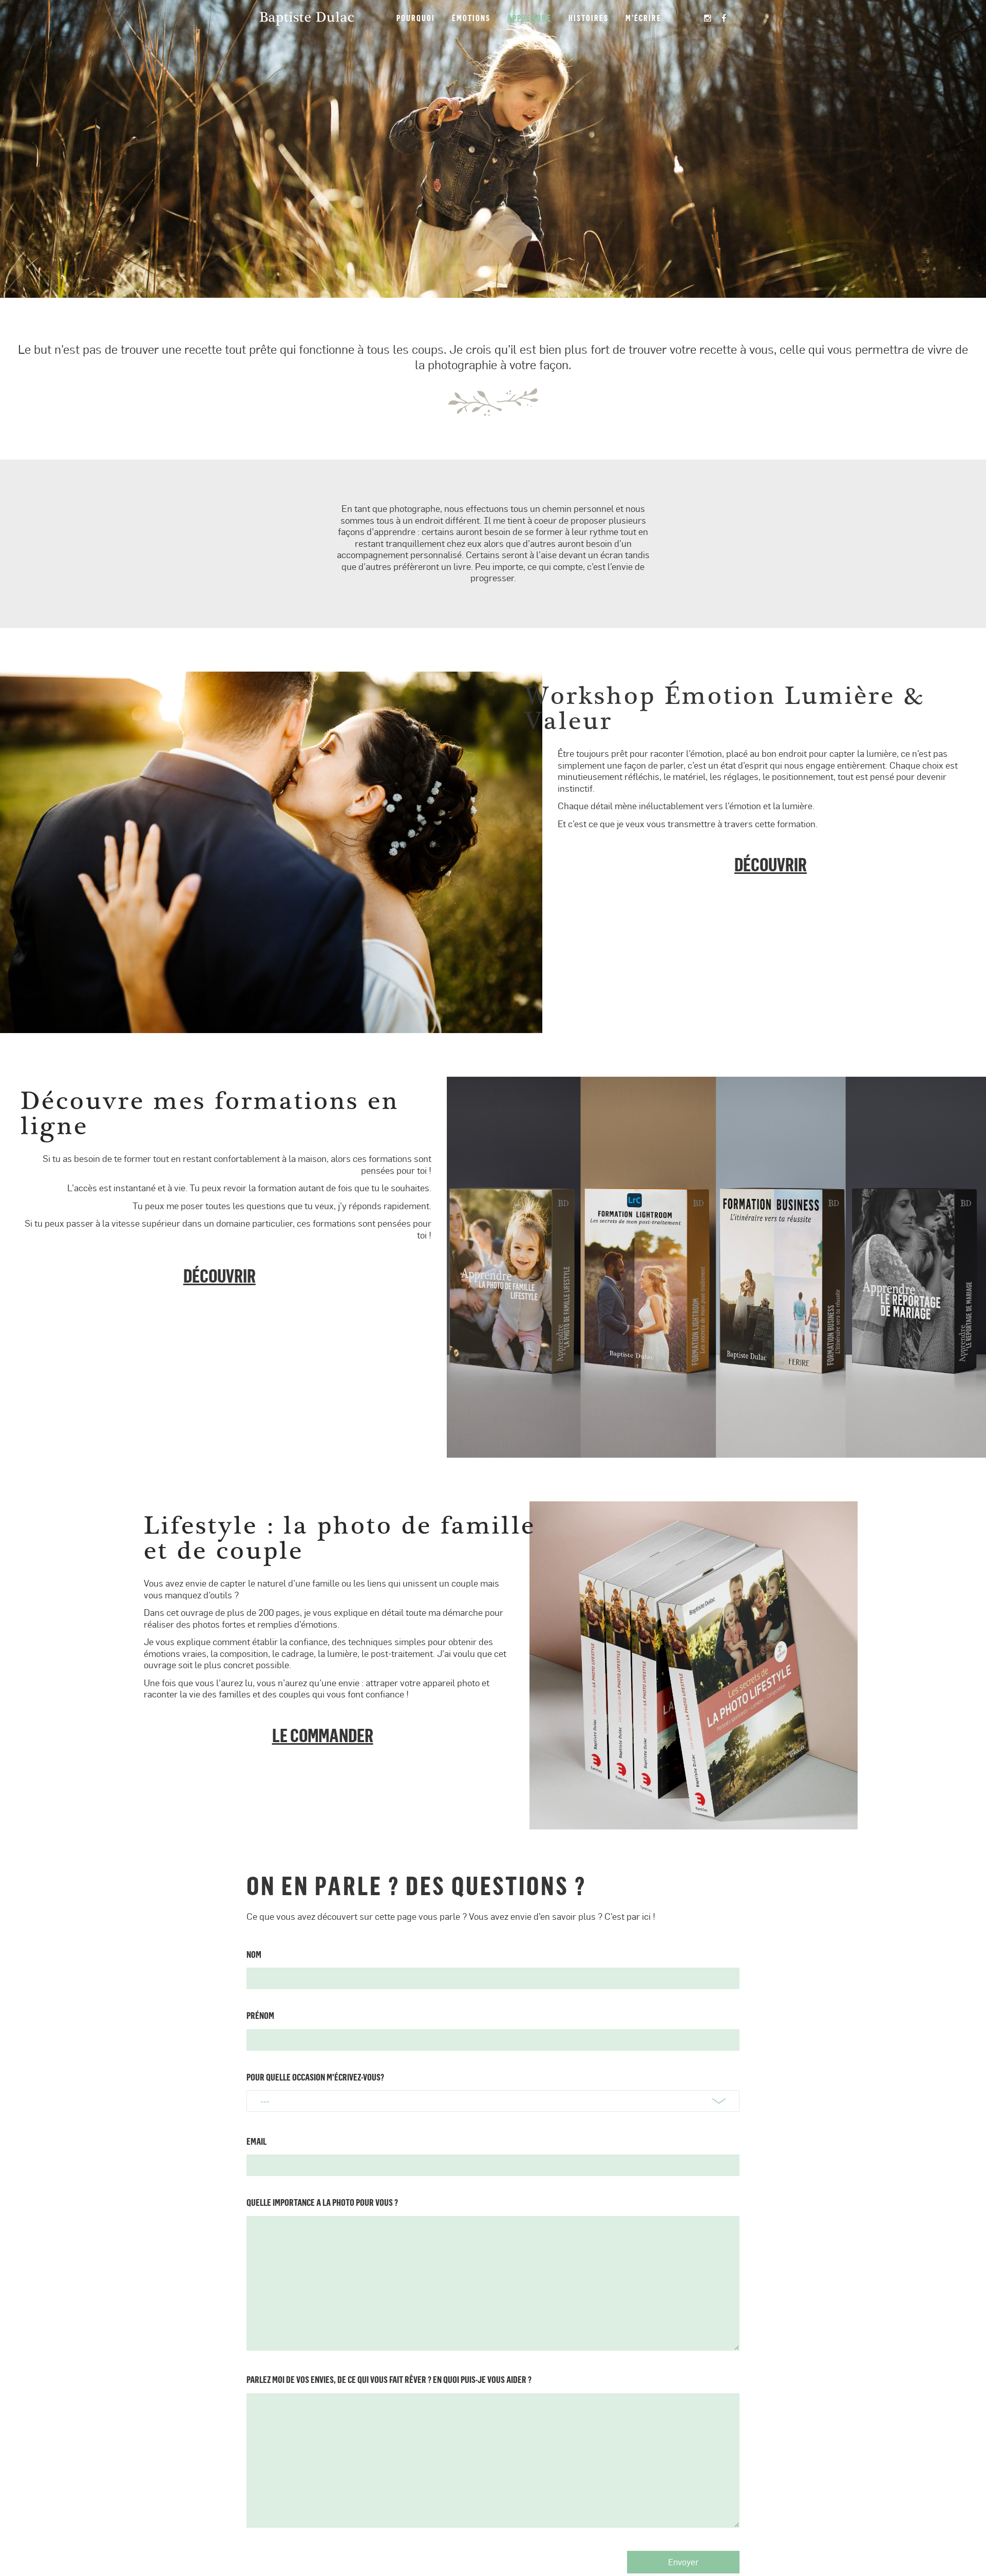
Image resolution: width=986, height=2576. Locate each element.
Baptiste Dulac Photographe (307, 18)
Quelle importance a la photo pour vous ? (322, 2202)
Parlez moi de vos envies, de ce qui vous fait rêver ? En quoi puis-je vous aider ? (389, 2379)
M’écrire (643, 18)
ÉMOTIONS (471, 18)
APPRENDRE (529, 18)
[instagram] (708, 18)
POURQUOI (416, 18)
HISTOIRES (589, 18)
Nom (254, 1954)
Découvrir (771, 864)
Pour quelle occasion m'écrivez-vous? (315, 2077)
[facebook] (724, 18)
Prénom (260, 2015)
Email (257, 2141)
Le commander (323, 1735)
